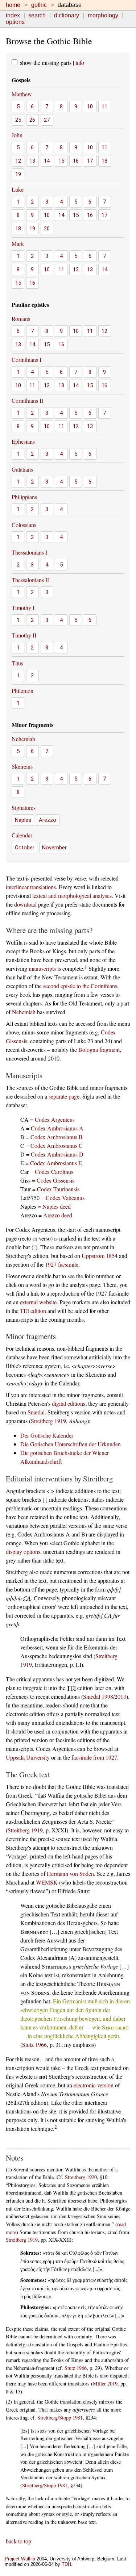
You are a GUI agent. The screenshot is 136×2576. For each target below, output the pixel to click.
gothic (39, 5)
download (25, 904)
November (54, 848)
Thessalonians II (30, 580)
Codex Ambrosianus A (57, 1128)
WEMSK (47, 1882)
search (37, 15)
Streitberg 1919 (48, 1421)
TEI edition (33, 1311)
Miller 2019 (105, 2383)
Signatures (24, 808)
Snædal (36, 1412)
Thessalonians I (29, 552)
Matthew (22, 94)
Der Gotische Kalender (47, 1435)
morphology (103, 15)
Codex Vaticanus (65, 1198)
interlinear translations (31, 887)
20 (47, 229)
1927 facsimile (62, 1264)
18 (104, 161)
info (80, 62)
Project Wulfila (20, 2559)
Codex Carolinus (54, 1172)
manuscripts (42, 968)
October (25, 848)
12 (18, 161)
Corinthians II (27, 400)
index (13, 15)
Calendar (22, 835)
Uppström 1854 (100, 1256)
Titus (17, 663)
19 (18, 174)
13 (32, 161)
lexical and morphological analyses (72, 896)
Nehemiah (23, 739)
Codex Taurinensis (58, 1189)
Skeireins (22, 766)
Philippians (24, 497)
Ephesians (23, 441)
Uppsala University (28, 1757)
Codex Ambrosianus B (57, 1137)
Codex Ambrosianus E (56, 1163)
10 (90, 106)
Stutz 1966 (34, 2044)
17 (90, 161)
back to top (18, 2541)
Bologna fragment (99, 1049)
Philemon (22, 691)
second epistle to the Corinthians (80, 986)
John (17, 135)
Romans (21, 319)
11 (104, 106)
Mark (18, 244)
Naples (23, 820)
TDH (66, 2564)
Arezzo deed (58, 1215)
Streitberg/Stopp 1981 (60, 2418)
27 (47, 120)
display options (23, 1552)
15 (61, 161)
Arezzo (48, 820)
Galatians (22, 469)
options (15, 22)
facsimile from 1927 (94, 1757)
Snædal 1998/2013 (105, 1696)
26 (32, 120)
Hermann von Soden (70, 1874)
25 (18, 120)
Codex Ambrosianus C (57, 1145)
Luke (18, 189)
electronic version (94, 2085)
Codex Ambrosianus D (57, 1154)
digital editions (69, 1403)
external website (38, 1302)
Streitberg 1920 (81, 2177)
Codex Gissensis (55, 1180)
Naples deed (57, 1206)
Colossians (24, 525)
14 (47, 161)
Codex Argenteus (55, 1119)
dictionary (67, 15)
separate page (64, 1096)
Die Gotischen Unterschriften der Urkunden (71, 1444)
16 (76, 161)
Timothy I (23, 608)
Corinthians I (26, 359)
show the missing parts (45, 62)
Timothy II (24, 635)
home (13, 5)
